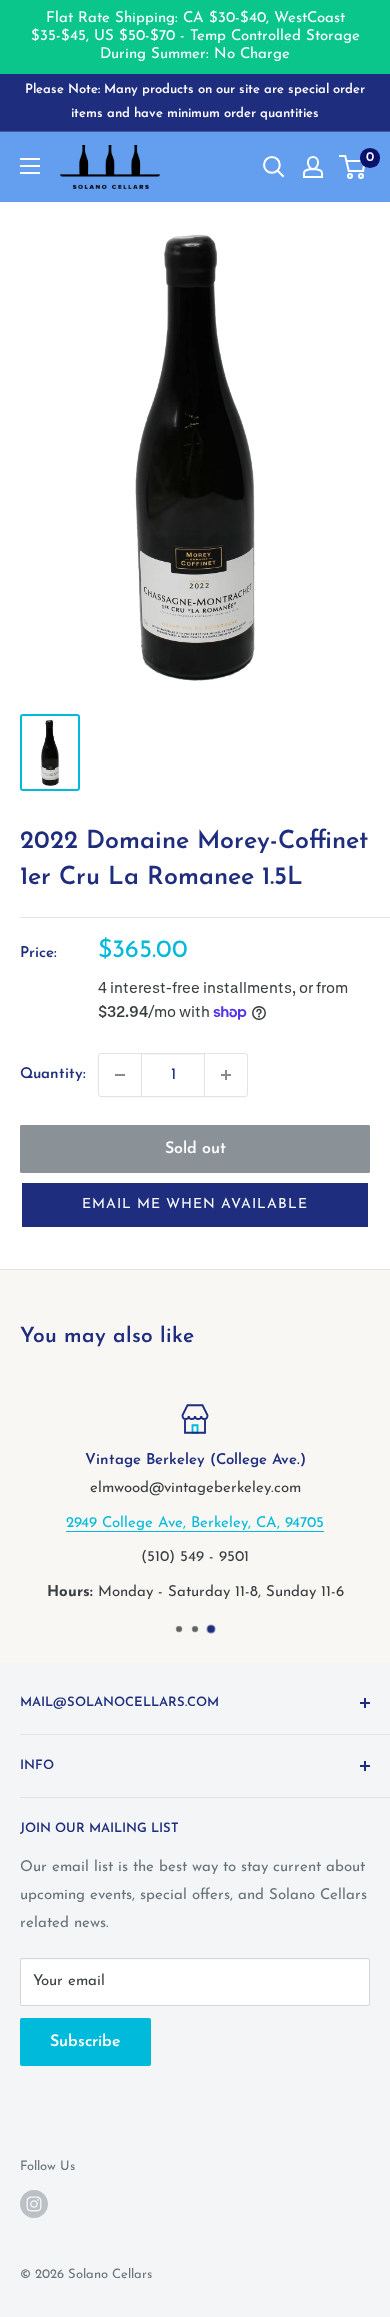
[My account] (313, 167)
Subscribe (85, 2042)
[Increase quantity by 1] (226, 1075)
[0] (353, 167)
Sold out (195, 1149)
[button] (195, 1205)
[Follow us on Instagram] (34, 2204)
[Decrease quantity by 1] (120, 1075)
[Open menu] (30, 166)
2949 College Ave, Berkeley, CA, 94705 (195, 1522)
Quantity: (53, 1074)
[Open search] (274, 167)
